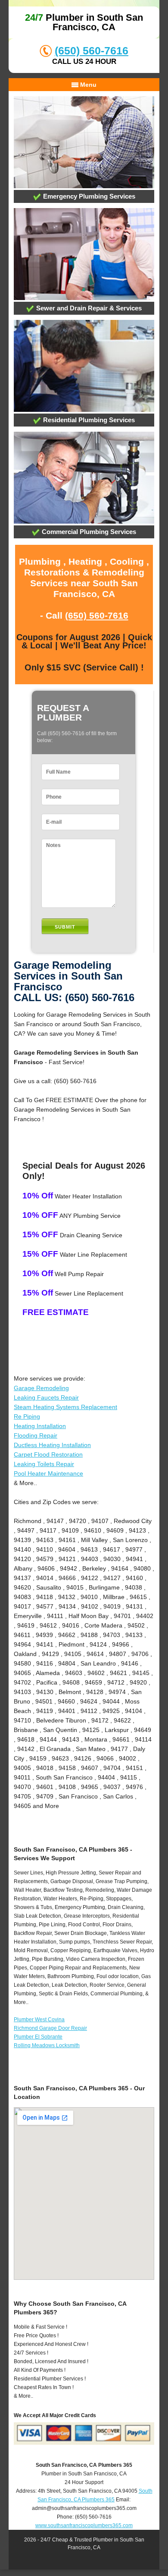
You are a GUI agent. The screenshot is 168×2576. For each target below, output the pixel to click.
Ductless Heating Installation (52, 1445)
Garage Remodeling (41, 1388)
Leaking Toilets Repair (44, 1464)
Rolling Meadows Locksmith (47, 2045)
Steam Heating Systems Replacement (65, 1407)
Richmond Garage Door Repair (50, 2028)
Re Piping (27, 1416)
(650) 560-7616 (92, 51)
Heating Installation (40, 1426)
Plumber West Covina (39, 2020)
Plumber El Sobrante (38, 2037)
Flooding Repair (36, 1435)
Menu (87, 85)
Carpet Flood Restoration (48, 1454)
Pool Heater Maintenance (48, 1473)
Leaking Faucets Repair (46, 1397)
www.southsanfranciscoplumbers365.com (84, 2525)
